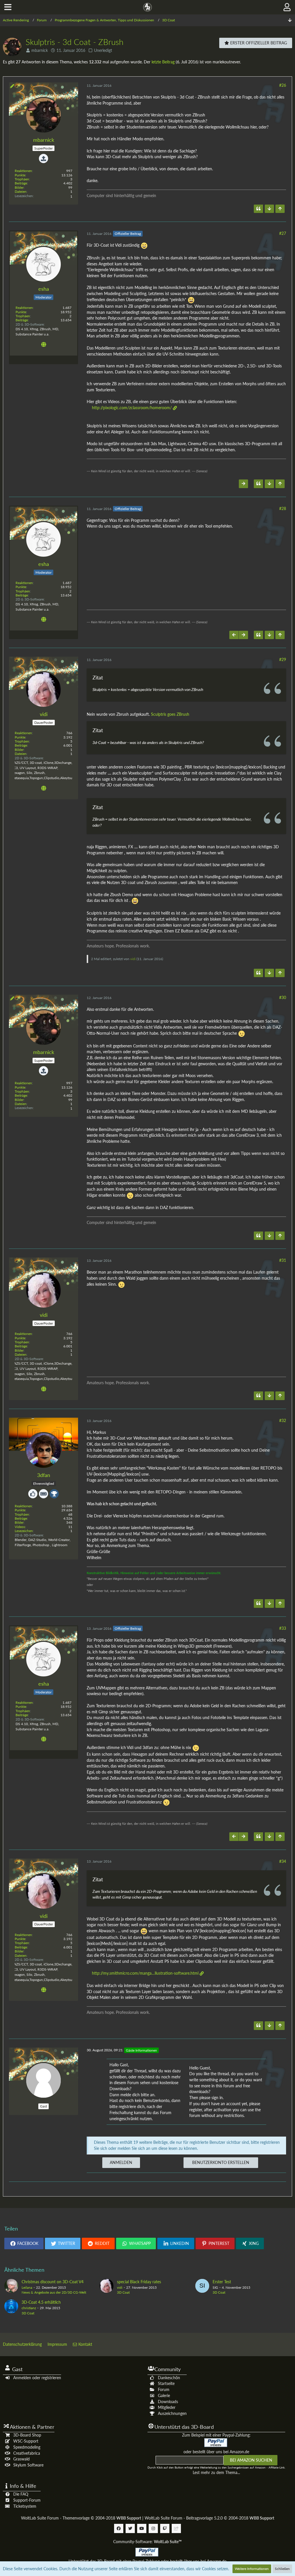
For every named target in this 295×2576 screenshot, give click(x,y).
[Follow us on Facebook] (119, 2528)
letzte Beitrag (163, 62)
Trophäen (22, 179)
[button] (8, 7)
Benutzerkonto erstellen (221, 2162)
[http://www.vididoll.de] (44, 789)
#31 (283, 1260)
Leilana (27, 2287)
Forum (164, 2389)
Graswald (21, 2459)
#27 (283, 233)
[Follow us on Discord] (176, 2528)
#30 (283, 997)
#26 (283, 85)
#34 (283, 1861)
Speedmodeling (27, 2447)
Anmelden (121, 2162)
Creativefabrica (27, 2453)
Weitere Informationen (252, 2569)
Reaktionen (23, 171)
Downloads (168, 2402)
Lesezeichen (24, 1531)
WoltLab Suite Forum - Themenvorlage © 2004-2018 (81, 2518)
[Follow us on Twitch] (165, 2528)
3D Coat (123, 2292)
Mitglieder (167, 2407)
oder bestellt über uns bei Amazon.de (216, 2452)
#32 (283, 1420)
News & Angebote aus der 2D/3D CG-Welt (54, 2292)
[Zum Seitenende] (290, 20)
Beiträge (21, 183)
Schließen (282, 2569)
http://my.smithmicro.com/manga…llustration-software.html (145, 1973)
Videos (20, 1527)
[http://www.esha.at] (44, 345)
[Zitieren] (258, 209)
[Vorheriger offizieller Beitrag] (234, 635)
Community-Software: (147, 2542)
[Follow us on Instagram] (153, 2528)
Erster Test (222, 2282)
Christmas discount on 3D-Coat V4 (53, 2282)
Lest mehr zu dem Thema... (216, 2472)
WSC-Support (26, 2441)
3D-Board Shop (27, 2435)
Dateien (21, 191)
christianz (29, 2308)
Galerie (164, 2395)
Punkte (20, 175)
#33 (283, 1628)
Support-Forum (27, 2500)
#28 (283, 508)
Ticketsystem (25, 2506)
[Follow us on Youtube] (142, 2528)
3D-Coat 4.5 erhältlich (41, 2302)
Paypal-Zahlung (146, 2561)
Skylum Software (28, 2465)
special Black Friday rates (139, 2282)
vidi (133, 959)
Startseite (166, 2383)
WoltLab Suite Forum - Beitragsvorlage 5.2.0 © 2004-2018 (209, 2518)
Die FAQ (21, 2494)
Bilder (19, 187)
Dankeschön (169, 2378)
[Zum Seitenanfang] (280, 209)
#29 (283, 659)
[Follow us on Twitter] (130, 2528)
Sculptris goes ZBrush (170, 714)
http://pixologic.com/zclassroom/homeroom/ (132, 408)
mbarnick (40, 50)
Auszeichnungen (172, 2413)
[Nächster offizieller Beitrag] (243, 484)
